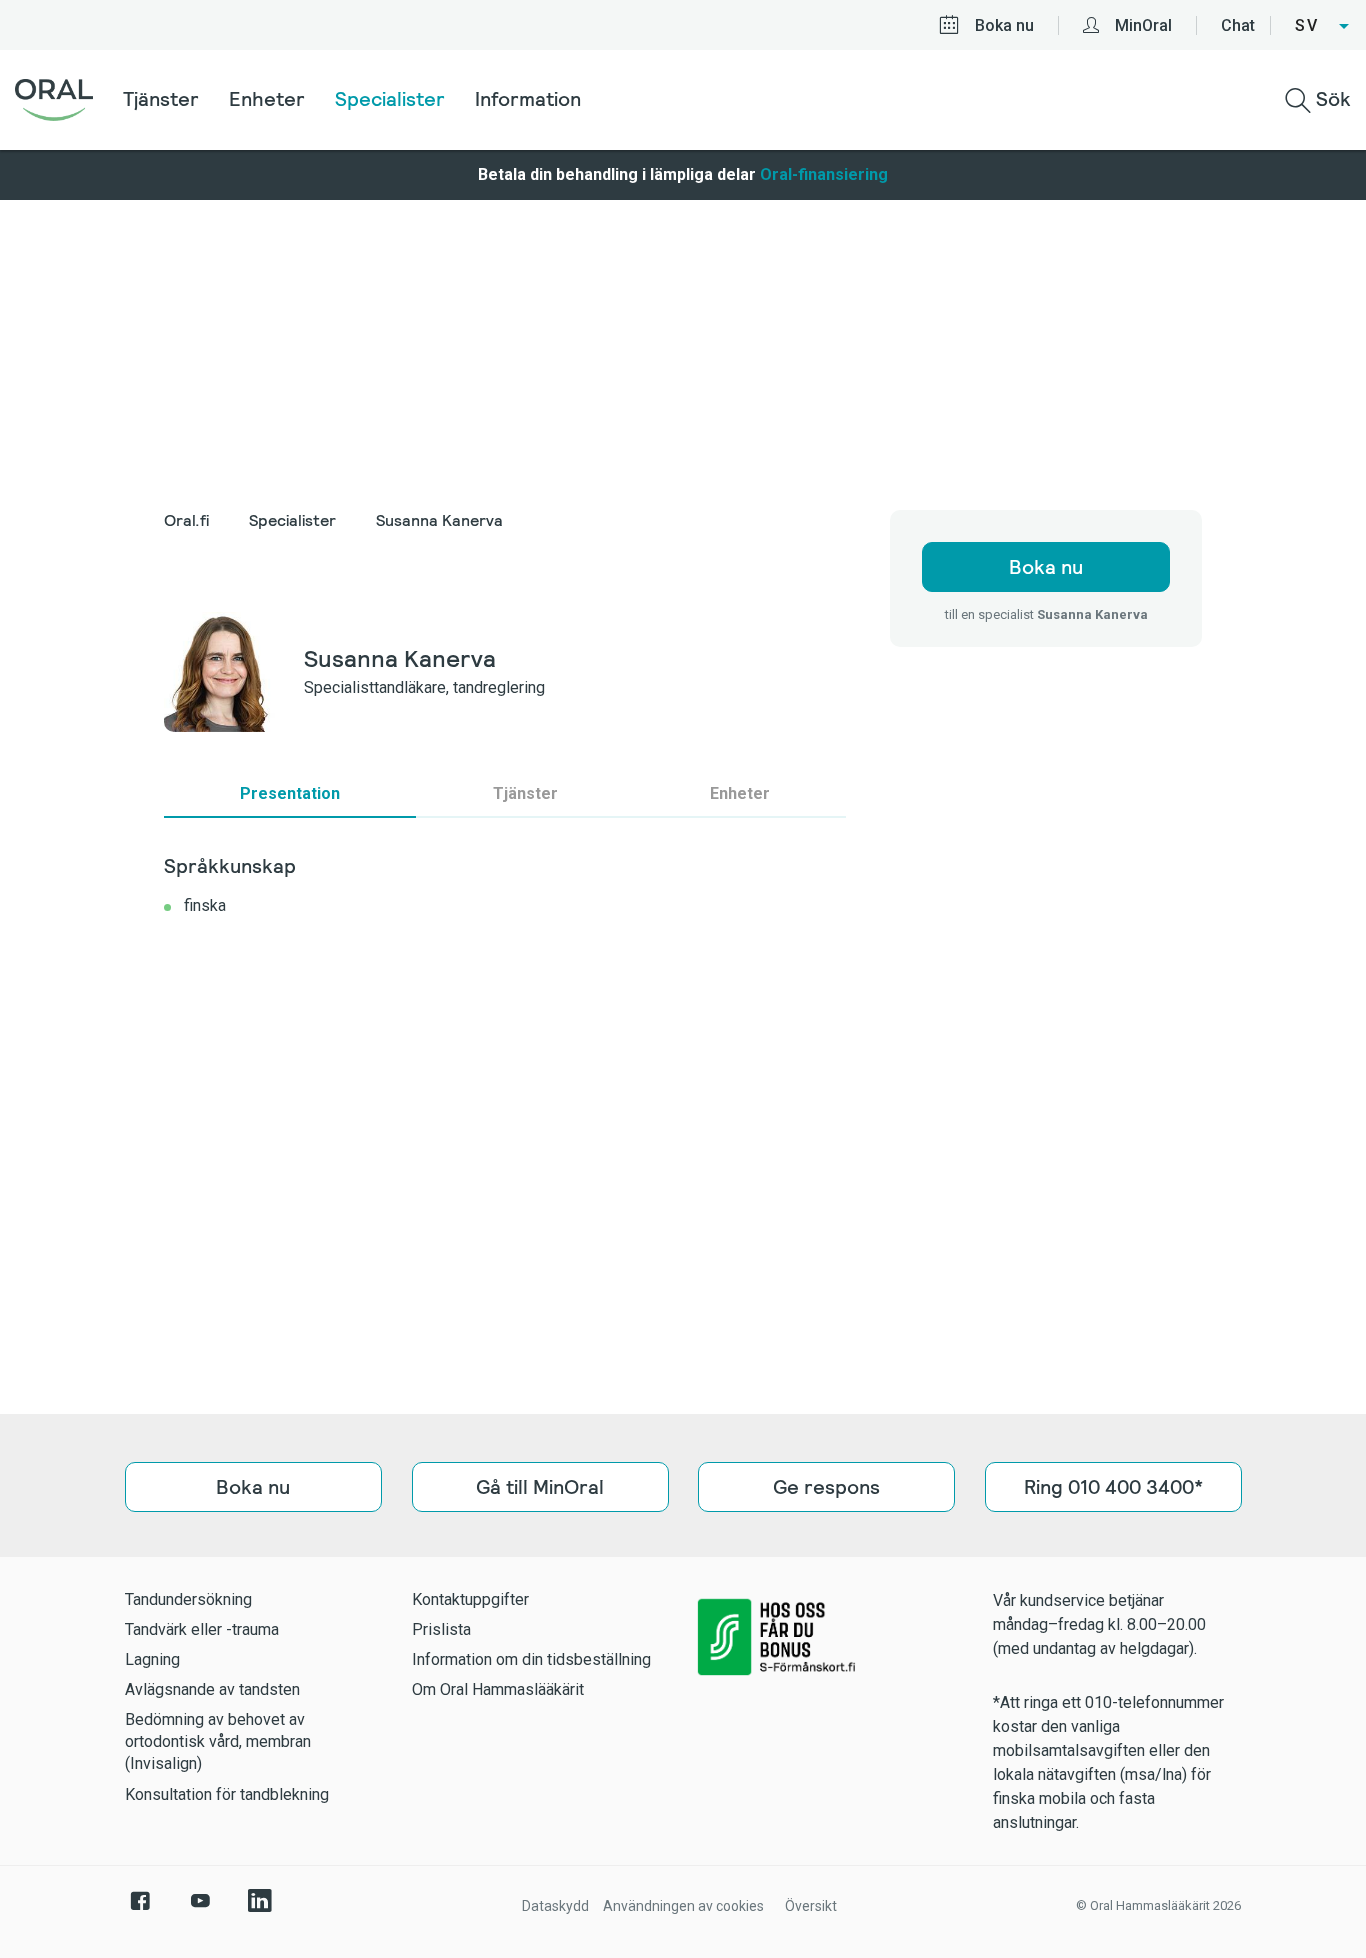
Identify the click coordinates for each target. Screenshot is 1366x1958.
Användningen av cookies (683, 1906)
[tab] (290, 794)
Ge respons (826, 1487)
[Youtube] (200, 1911)
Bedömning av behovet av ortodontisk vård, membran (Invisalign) (218, 1741)
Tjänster (161, 99)
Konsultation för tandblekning (227, 1794)
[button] (1323, 26)
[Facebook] (140, 1911)
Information (528, 99)
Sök (1331, 99)
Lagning (152, 1659)
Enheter (267, 99)
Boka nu (1004, 25)
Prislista (441, 1629)
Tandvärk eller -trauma (202, 1629)
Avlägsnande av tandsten (212, 1689)
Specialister (390, 99)
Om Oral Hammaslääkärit (498, 1689)
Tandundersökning (188, 1599)
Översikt (811, 1906)
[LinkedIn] (260, 1911)
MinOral (1143, 25)
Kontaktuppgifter (470, 1599)
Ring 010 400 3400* (1112, 1487)
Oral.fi (186, 520)
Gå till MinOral (540, 1487)
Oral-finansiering (824, 174)
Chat (1238, 25)
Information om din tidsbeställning (531, 1659)
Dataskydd (555, 1906)
